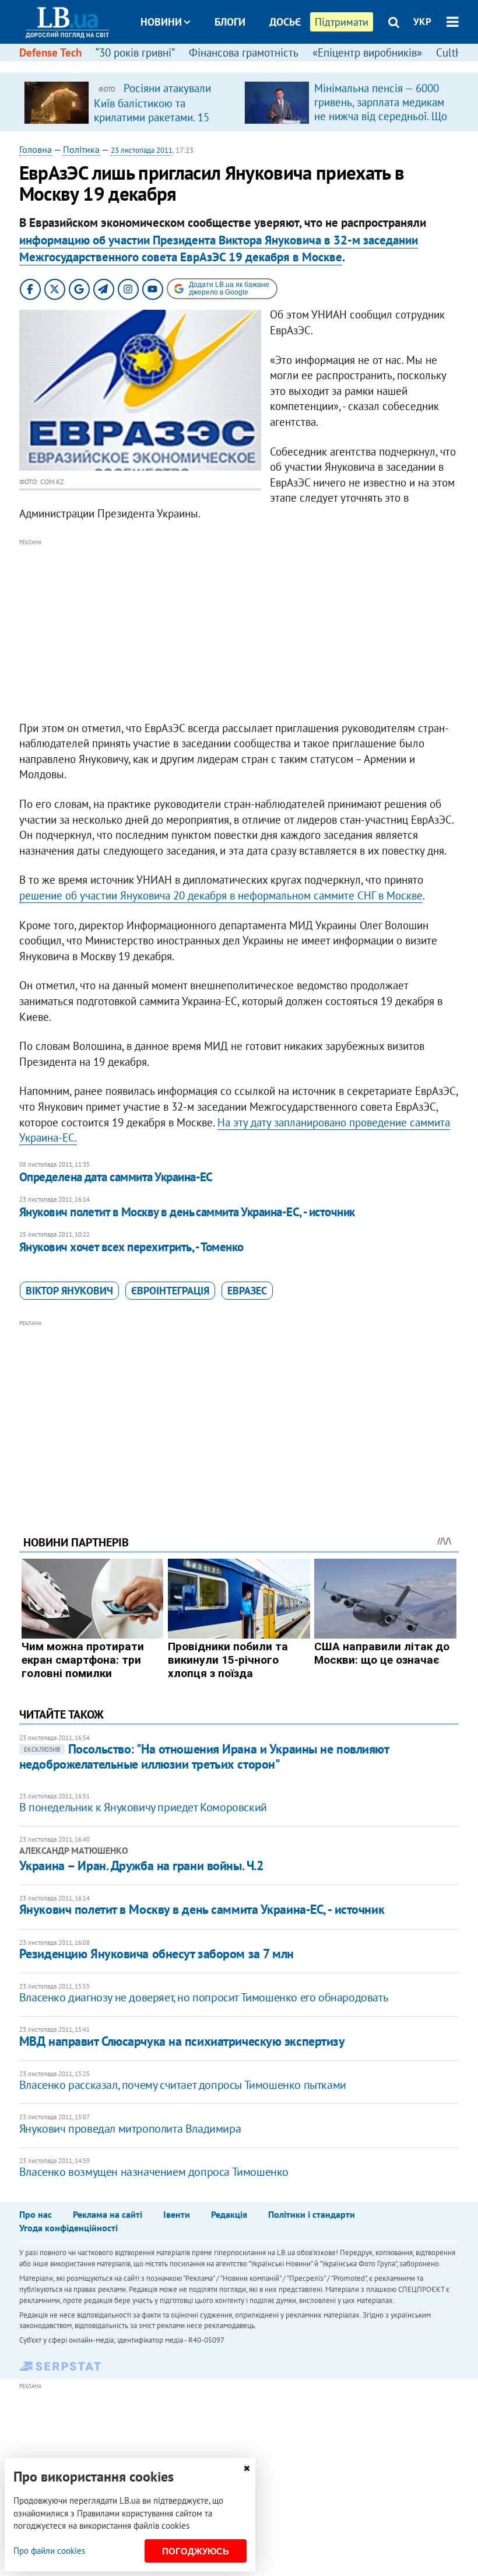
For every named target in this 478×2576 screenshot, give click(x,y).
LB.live (249, 66)
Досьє (285, 22)
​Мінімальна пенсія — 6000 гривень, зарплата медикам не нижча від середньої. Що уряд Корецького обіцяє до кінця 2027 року (381, 116)
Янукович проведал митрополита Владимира (130, 2129)
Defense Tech (50, 52)
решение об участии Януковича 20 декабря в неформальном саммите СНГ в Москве (221, 895)
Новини (161, 22)
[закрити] (247, 2468)
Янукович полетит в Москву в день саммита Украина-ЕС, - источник (187, 1212)
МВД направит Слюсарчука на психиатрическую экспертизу (182, 2041)
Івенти (177, 2214)
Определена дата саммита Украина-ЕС (116, 1177)
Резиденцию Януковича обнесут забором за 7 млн (157, 1954)
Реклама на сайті (108, 2214)
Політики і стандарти (312, 2214)
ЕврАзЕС (247, 1291)
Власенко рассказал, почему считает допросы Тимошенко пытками (183, 2085)
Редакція (229, 2214)
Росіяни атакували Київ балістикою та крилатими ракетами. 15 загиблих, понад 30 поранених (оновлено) (152, 117)
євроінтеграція (170, 1291)
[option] (129, 102)
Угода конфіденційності (68, 2228)
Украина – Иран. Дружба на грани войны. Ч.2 (141, 1866)
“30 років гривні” (135, 52)
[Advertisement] (239, 631)
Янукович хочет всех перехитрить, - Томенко (131, 1247)
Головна (36, 149)
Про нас (36, 2214)
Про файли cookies (49, 2551)
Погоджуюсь (196, 2551)
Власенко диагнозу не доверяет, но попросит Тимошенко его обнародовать (203, 1997)
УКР (422, 22)
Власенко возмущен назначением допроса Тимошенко (154, 2172)
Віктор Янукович (69, 1291)
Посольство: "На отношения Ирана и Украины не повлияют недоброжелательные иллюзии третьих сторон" (204, 1756)
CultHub (455, 52)
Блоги (230, 22)
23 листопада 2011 (142, 150)
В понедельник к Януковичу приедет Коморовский (143, 1807)
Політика (81, 149)
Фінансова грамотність (244, 52)
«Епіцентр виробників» (367, 52)
